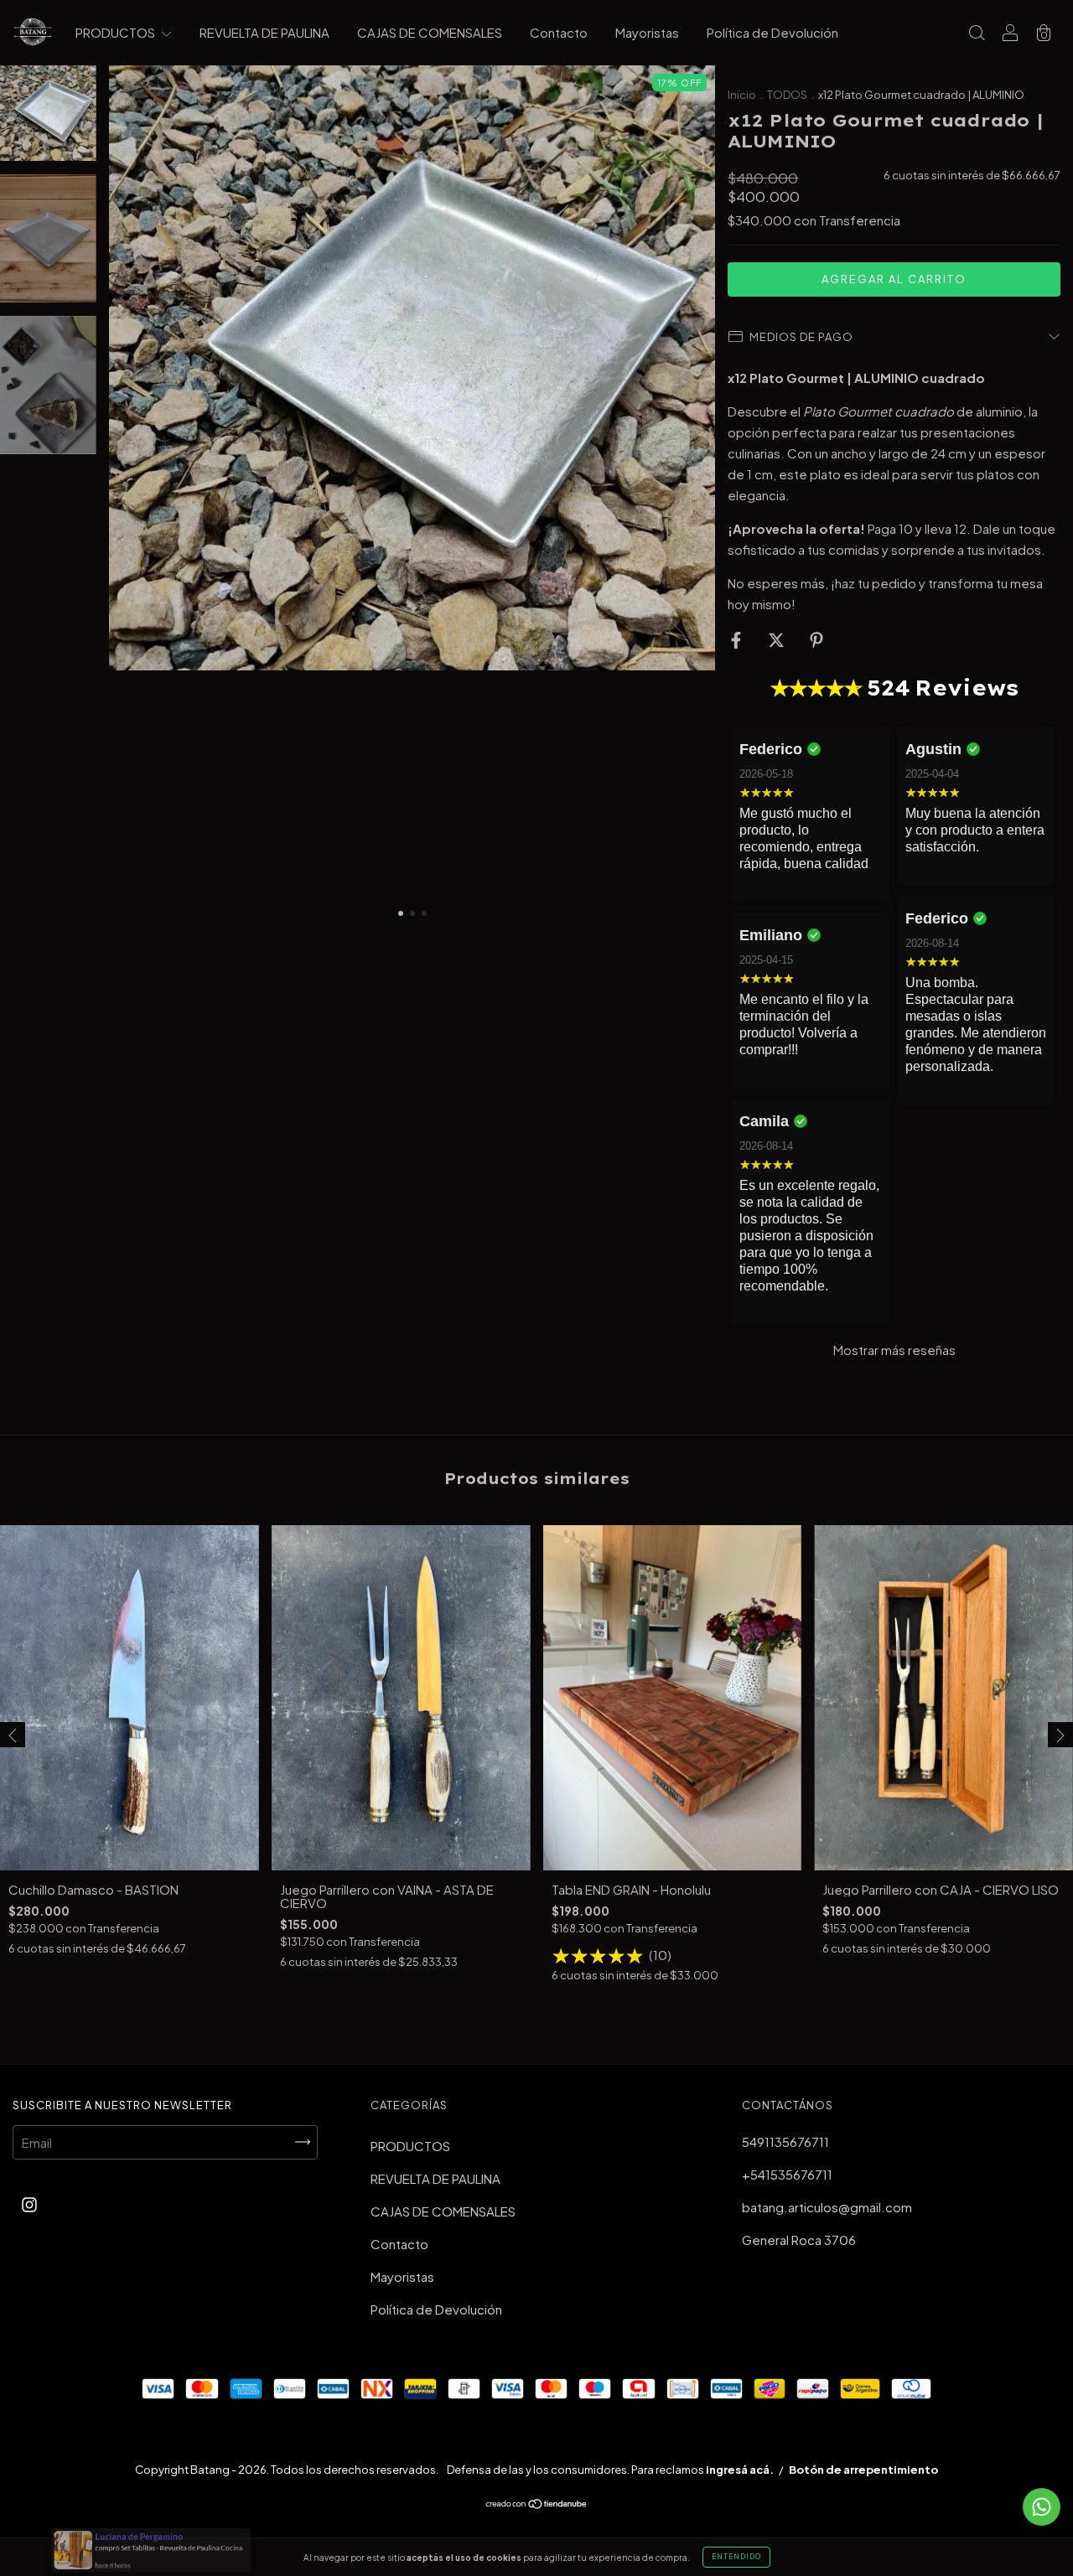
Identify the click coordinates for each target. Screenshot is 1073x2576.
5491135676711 (785, 2141)
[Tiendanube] (537, 2504)
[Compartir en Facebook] (737, 639)
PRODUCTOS (117, 32)
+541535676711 (787, 2174)
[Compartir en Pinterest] (816, 639)
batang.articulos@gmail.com (827, 2207)
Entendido (736, 2557)
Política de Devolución (772, 32)
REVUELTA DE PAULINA (264, 32)
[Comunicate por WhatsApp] (1042, 2507)
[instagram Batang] (29, 2204)
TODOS (788, 95)
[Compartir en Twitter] (778, 639)
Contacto (559, 32)
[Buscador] (977, 33)
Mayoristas (647, 32)
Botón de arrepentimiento (863, 2470)
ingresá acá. (740, 2470)
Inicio (742, 95)
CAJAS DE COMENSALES (430, 32)
